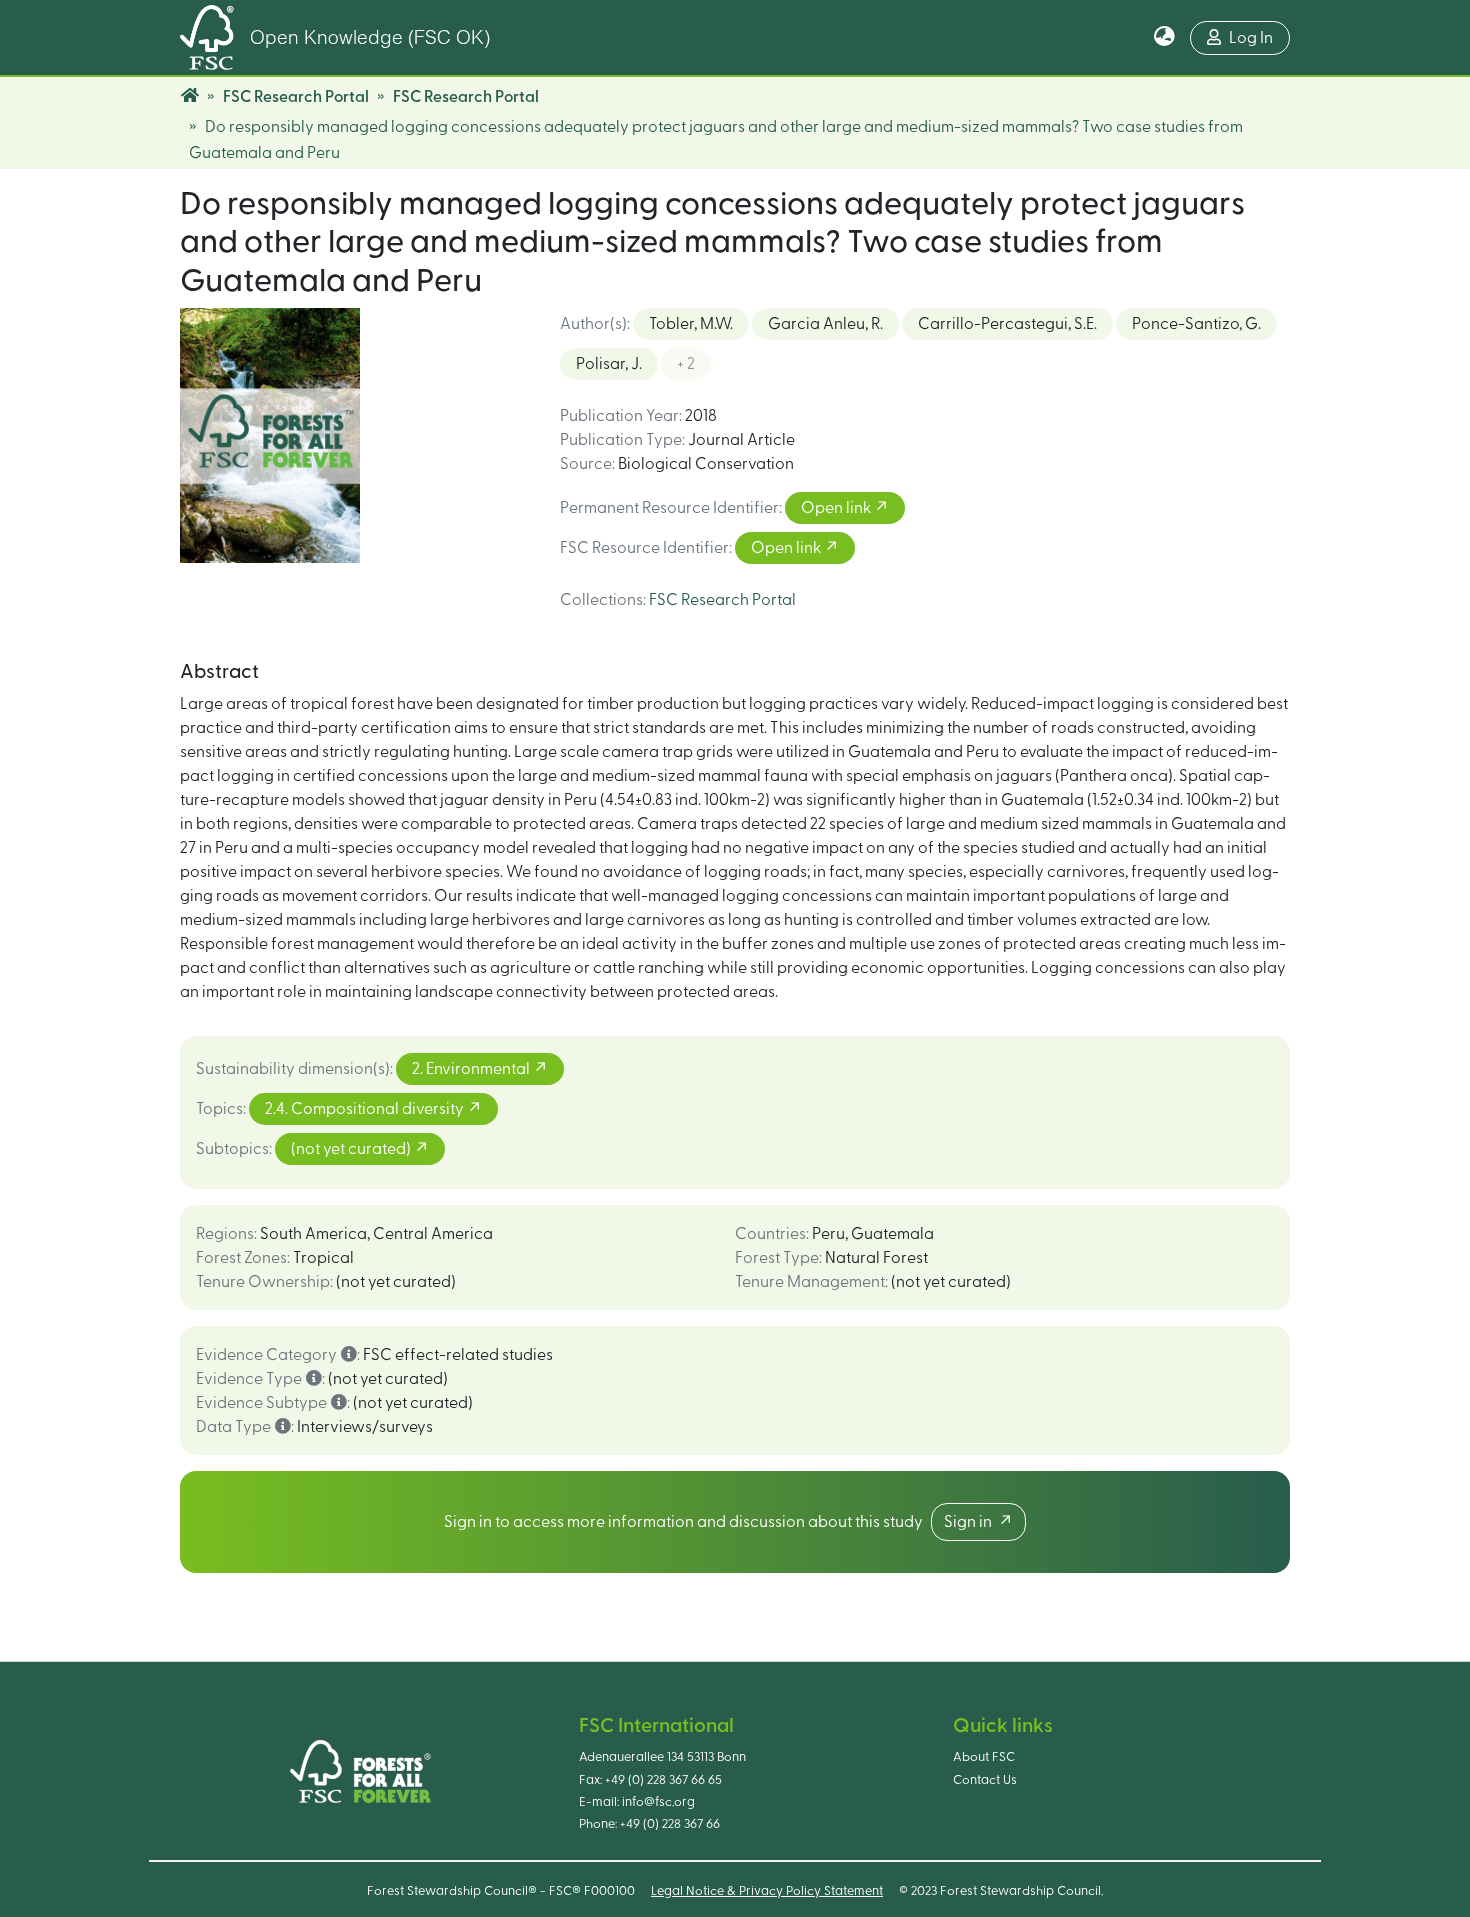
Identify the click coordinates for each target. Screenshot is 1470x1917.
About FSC (984, 1757)
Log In (1251, 38)
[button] (1164, 38)
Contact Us (985, 1780)
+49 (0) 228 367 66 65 (663, 1780)
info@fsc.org (658, 1802)
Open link (837, 508)
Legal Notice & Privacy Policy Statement (767, 1891)
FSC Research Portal (296, 97)
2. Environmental (472, 1069)
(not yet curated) (352, 1149)
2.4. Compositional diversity (366, 1109)
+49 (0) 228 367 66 (670, 1824)
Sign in (971, 1522)
